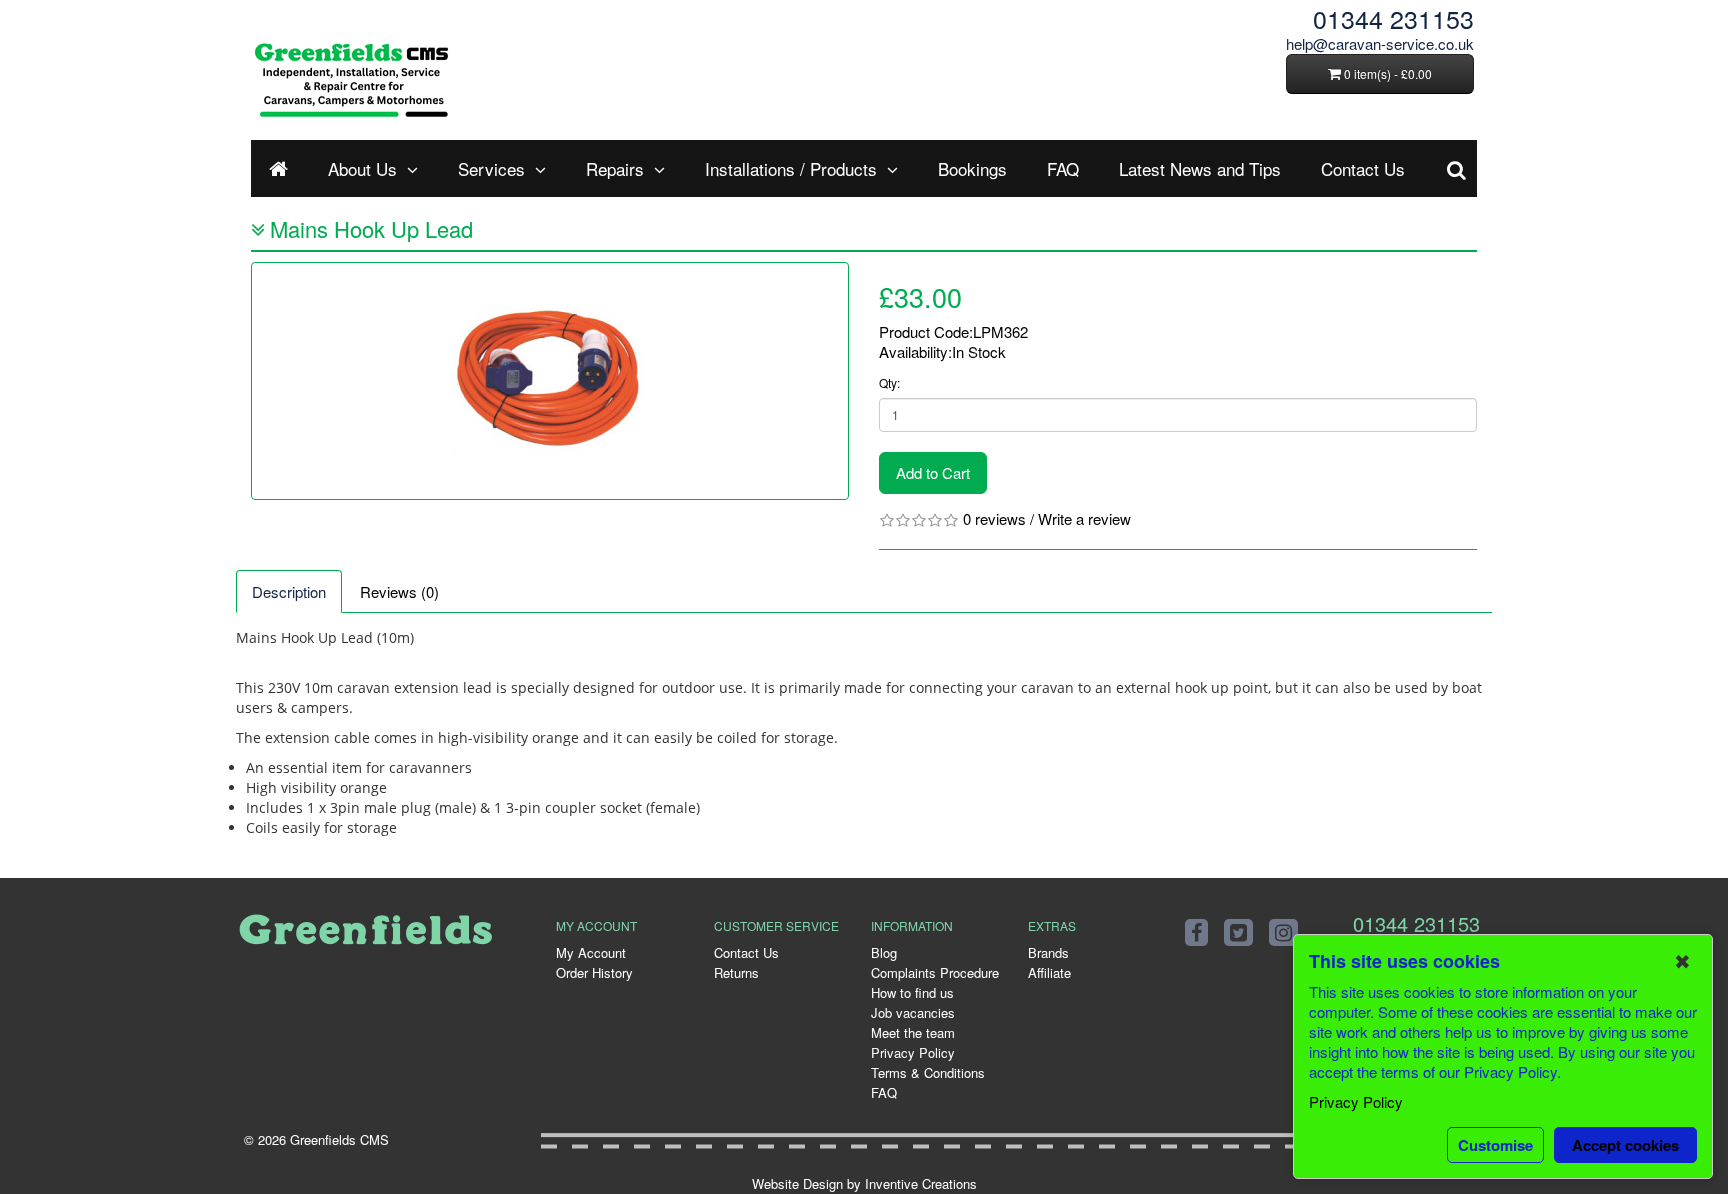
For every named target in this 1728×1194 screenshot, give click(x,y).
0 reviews (994, 518)
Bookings (972, 168)
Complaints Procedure (935, 972)
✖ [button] (1682, 961)
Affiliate (1049, 972)
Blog (884, 952)
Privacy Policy (913, 1052)
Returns (736, 972)
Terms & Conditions (928, 1072)
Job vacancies (913, 1012)
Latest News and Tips (1200, 168)
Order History (594, 972)
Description (289, 591)
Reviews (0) (399, 591)
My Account (591, 952)
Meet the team (913, 1032)
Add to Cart (933, 472)
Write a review (1084, 518)
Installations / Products (791, 168)
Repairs (615, 168)
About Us (362, 168)
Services (491, 168)
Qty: (889, 382)
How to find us (912, 992)
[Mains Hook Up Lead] (550, 381)
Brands (1048, 952)
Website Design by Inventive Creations (864, 1183)
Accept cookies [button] (1625, 1145)
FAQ (1063, 168)
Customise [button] (1495, 1145)
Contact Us (1363, 168)
